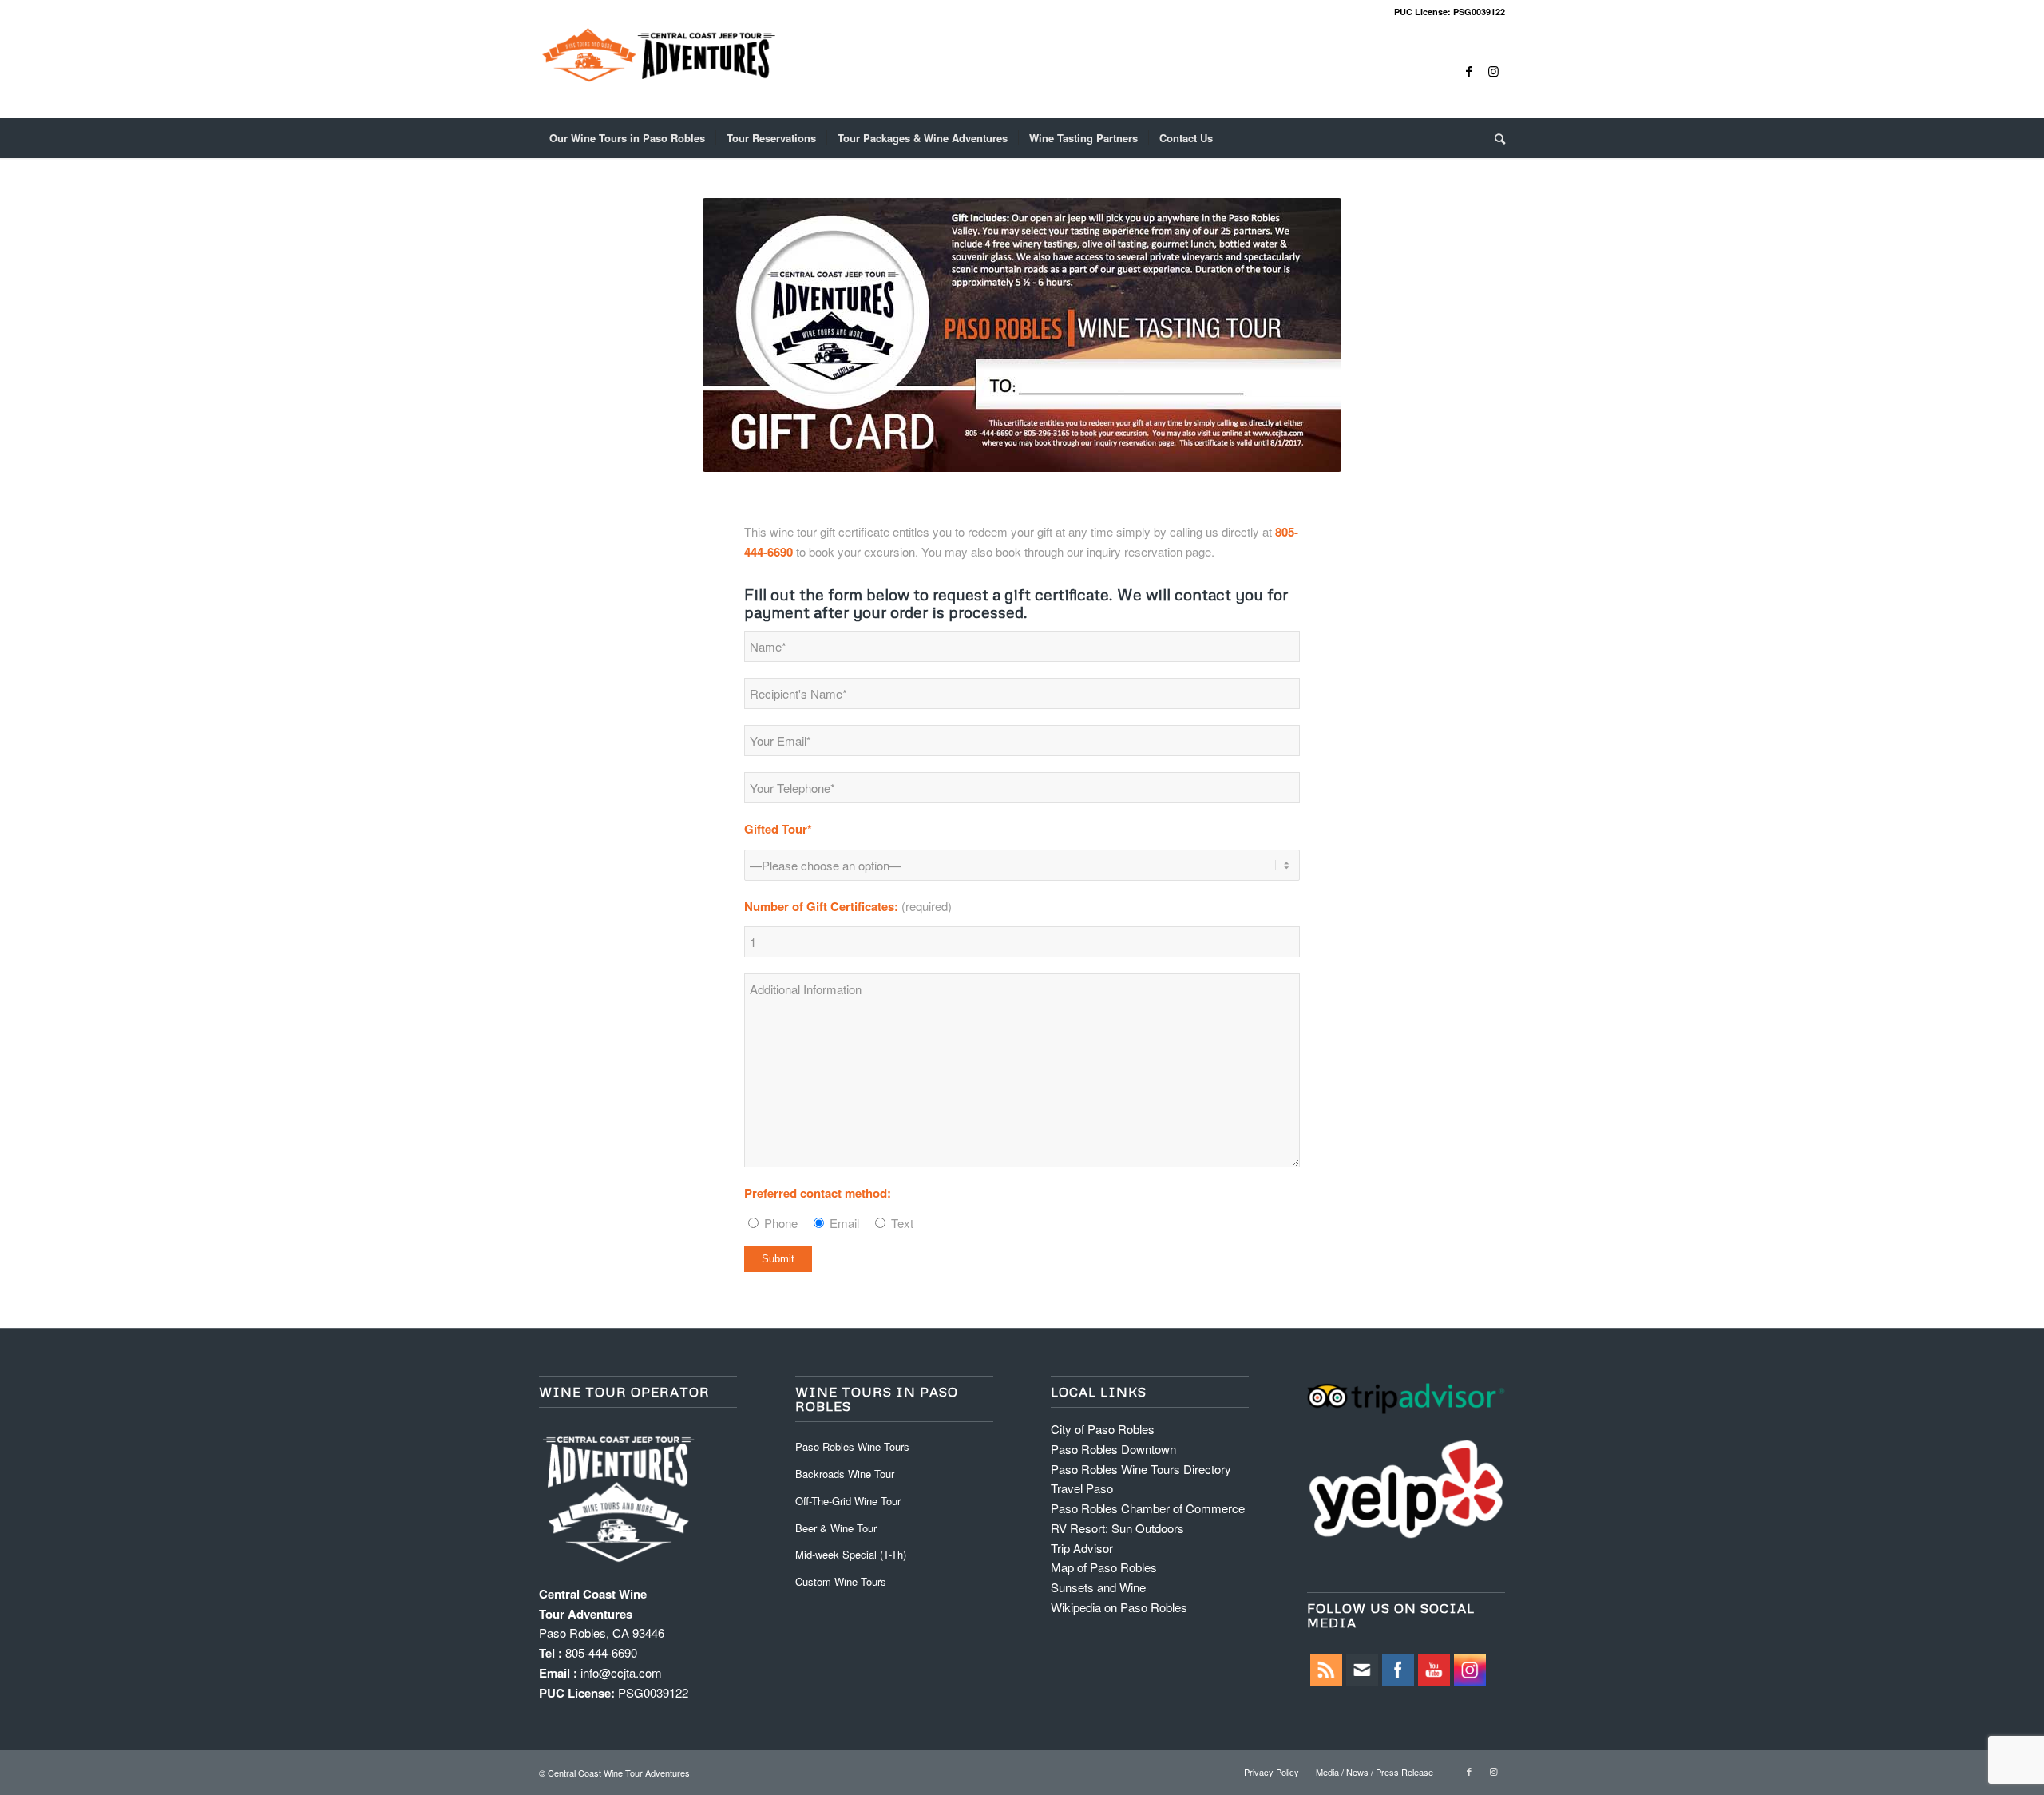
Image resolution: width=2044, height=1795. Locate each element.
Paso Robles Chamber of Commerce (1148, 1508)
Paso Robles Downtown (1113, 1449)
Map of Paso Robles (1104, 1567)
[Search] (1495, 138)
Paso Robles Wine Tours (852, 1446)
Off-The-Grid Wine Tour (848, 1501)
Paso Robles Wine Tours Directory (1141, 1469)
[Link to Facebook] (1469, 71)
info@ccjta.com (621, 1672)
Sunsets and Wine (1098, 1587)
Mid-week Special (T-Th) (851, 1554)
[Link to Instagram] (1493, 71)
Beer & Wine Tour (836, 1528)
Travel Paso (1082, 1488)
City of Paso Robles (1103, 1429)
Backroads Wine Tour (845, 1474)
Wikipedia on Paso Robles (1119, 1607)
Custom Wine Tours (841, 1581)
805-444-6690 (601, 1652)
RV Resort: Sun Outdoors (1117, 1528)
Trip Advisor (1082, 1548)
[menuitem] (627, 138)
